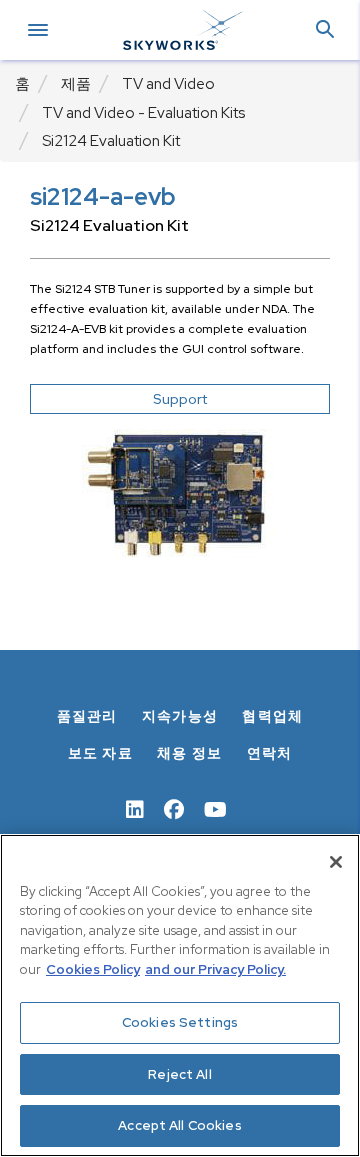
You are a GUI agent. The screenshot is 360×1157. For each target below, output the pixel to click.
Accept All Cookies (179, 1125)
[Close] (336, 862)
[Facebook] (174, 808)
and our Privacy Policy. (215, 969)
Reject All (179, 1074)
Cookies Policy (93, 969)
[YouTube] (215, 808)
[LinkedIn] (135, 808)
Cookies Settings (180, 1022)
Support (180, 399)
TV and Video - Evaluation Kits (143, 113)
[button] (325, 30)
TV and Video (168, 84)
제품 (76, 84)
